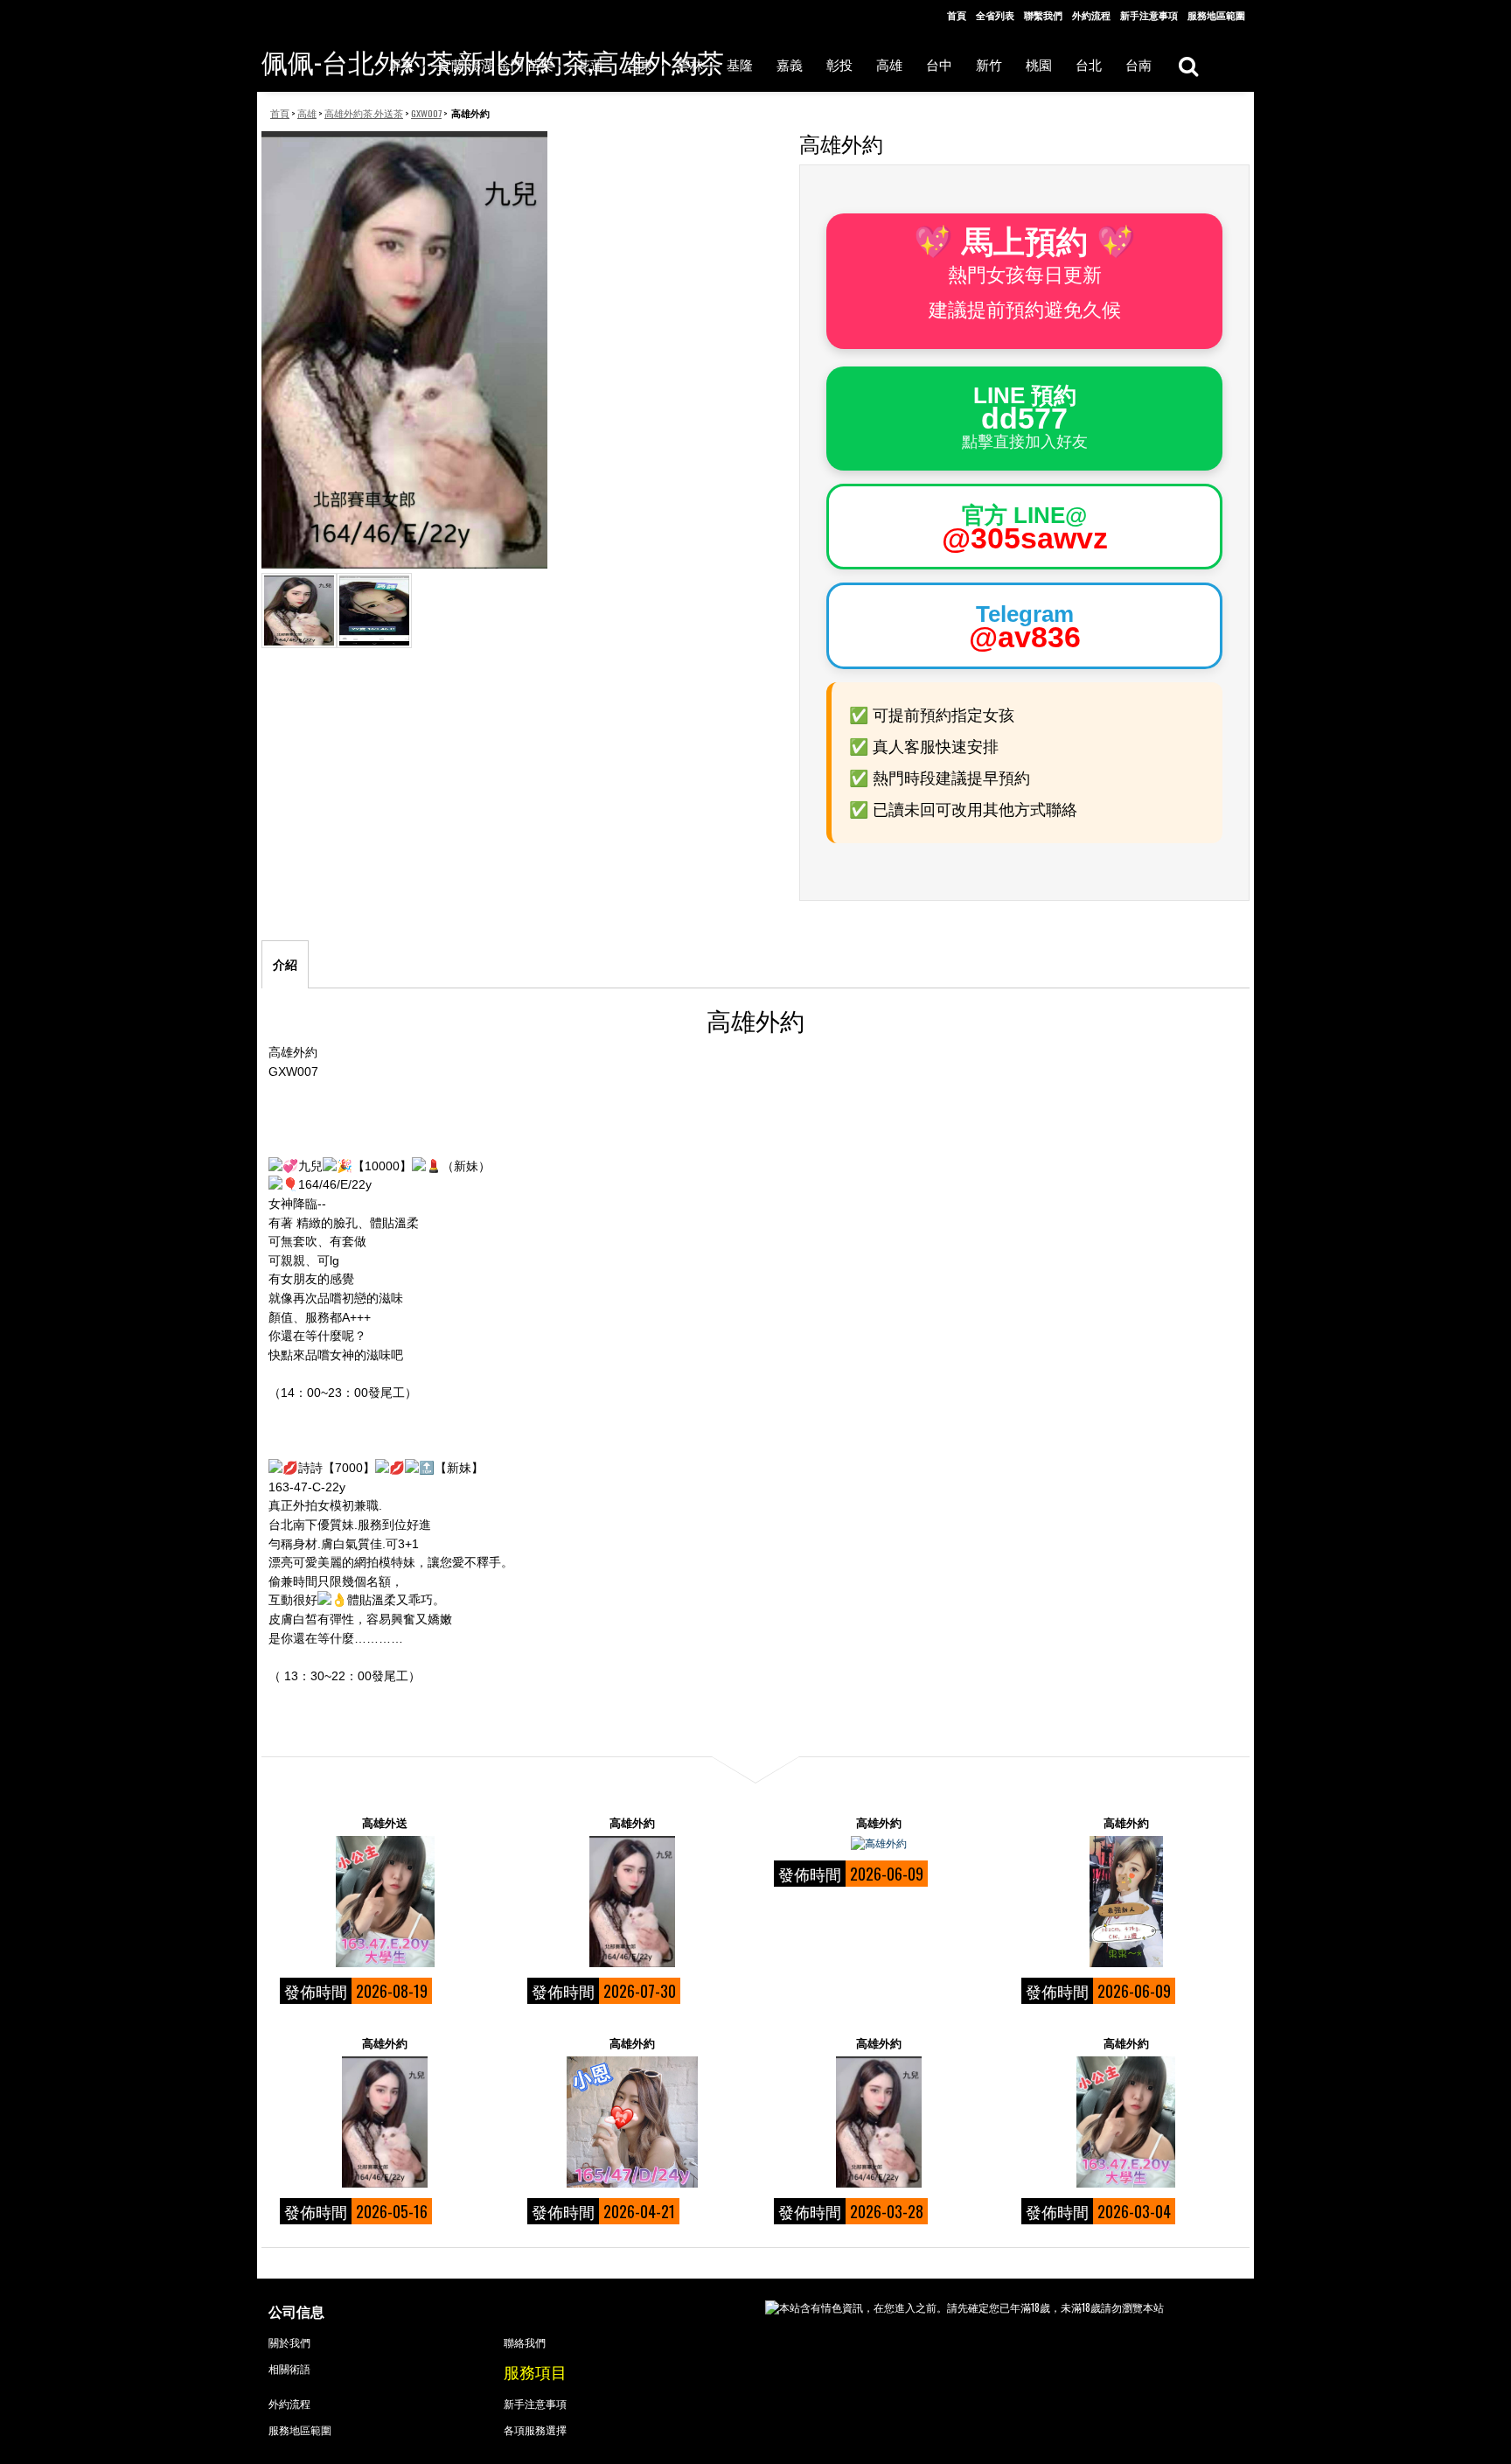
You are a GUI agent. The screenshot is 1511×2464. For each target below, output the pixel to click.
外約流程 (1091, 15)
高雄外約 (632, 1822)
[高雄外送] (385, 1902)
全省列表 (995, 15)
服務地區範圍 (1216, 15)
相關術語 (289, 2368)
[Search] (1188, 65)
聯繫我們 (1043, 15)
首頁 (957, 15)
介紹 (285, 965)
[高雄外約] (632, 1902)
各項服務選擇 (535, 2429)
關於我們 (289, 2342)
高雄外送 (385, 1822)
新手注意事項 (1149, 15)
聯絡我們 (525, 2342)
